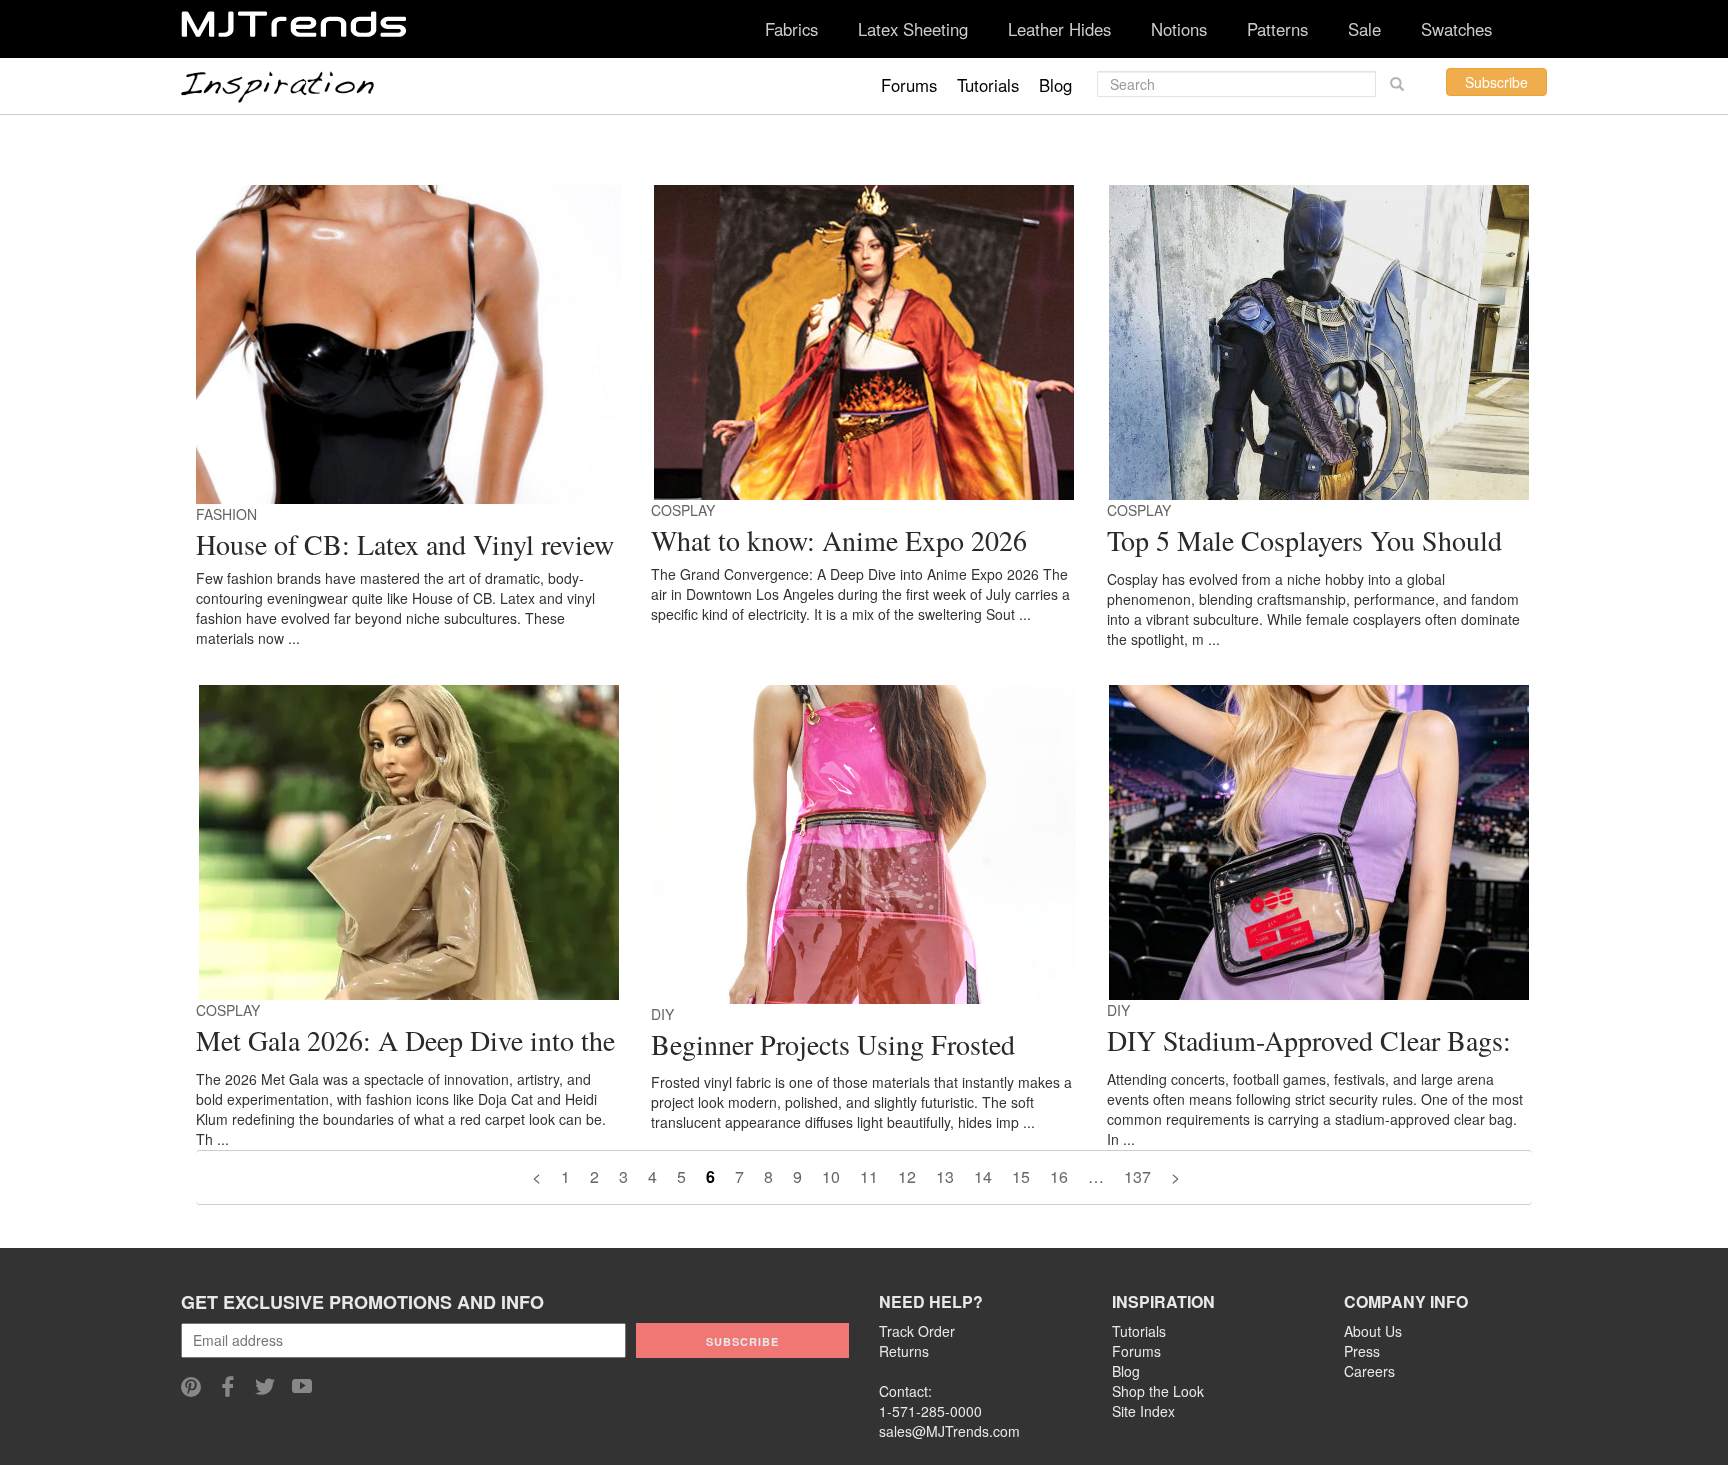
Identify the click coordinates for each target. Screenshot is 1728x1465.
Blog (1055, 85)
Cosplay (683, 510)
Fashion (226, 514)
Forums (909, 85)
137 (1137, 1176)
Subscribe (1496, 82)
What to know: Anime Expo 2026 (839, 540)
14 (983, 1176)
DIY (662, 1014)
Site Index (1143, 1411)
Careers (1369, 1371)
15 (1021, 1176)
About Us (1373, 1331)
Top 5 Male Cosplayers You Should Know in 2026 (1304, 543)
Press (1362, 1351)
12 (907, 1176)
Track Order (917, 1331)
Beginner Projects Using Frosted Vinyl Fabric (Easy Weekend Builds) (854, 1047)
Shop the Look (1158, 1391)
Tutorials (988, 85)
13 (945, 1176)
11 (869, 1176)
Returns (904, 1351)
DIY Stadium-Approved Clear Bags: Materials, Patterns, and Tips (1309, 1043)
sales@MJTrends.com (949, 1431)
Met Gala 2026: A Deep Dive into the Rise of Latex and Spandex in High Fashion (405, 1043)
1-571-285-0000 (930, 1411)
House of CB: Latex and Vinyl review (405, 544)
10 (831, 1176)
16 (1059, 1176)
